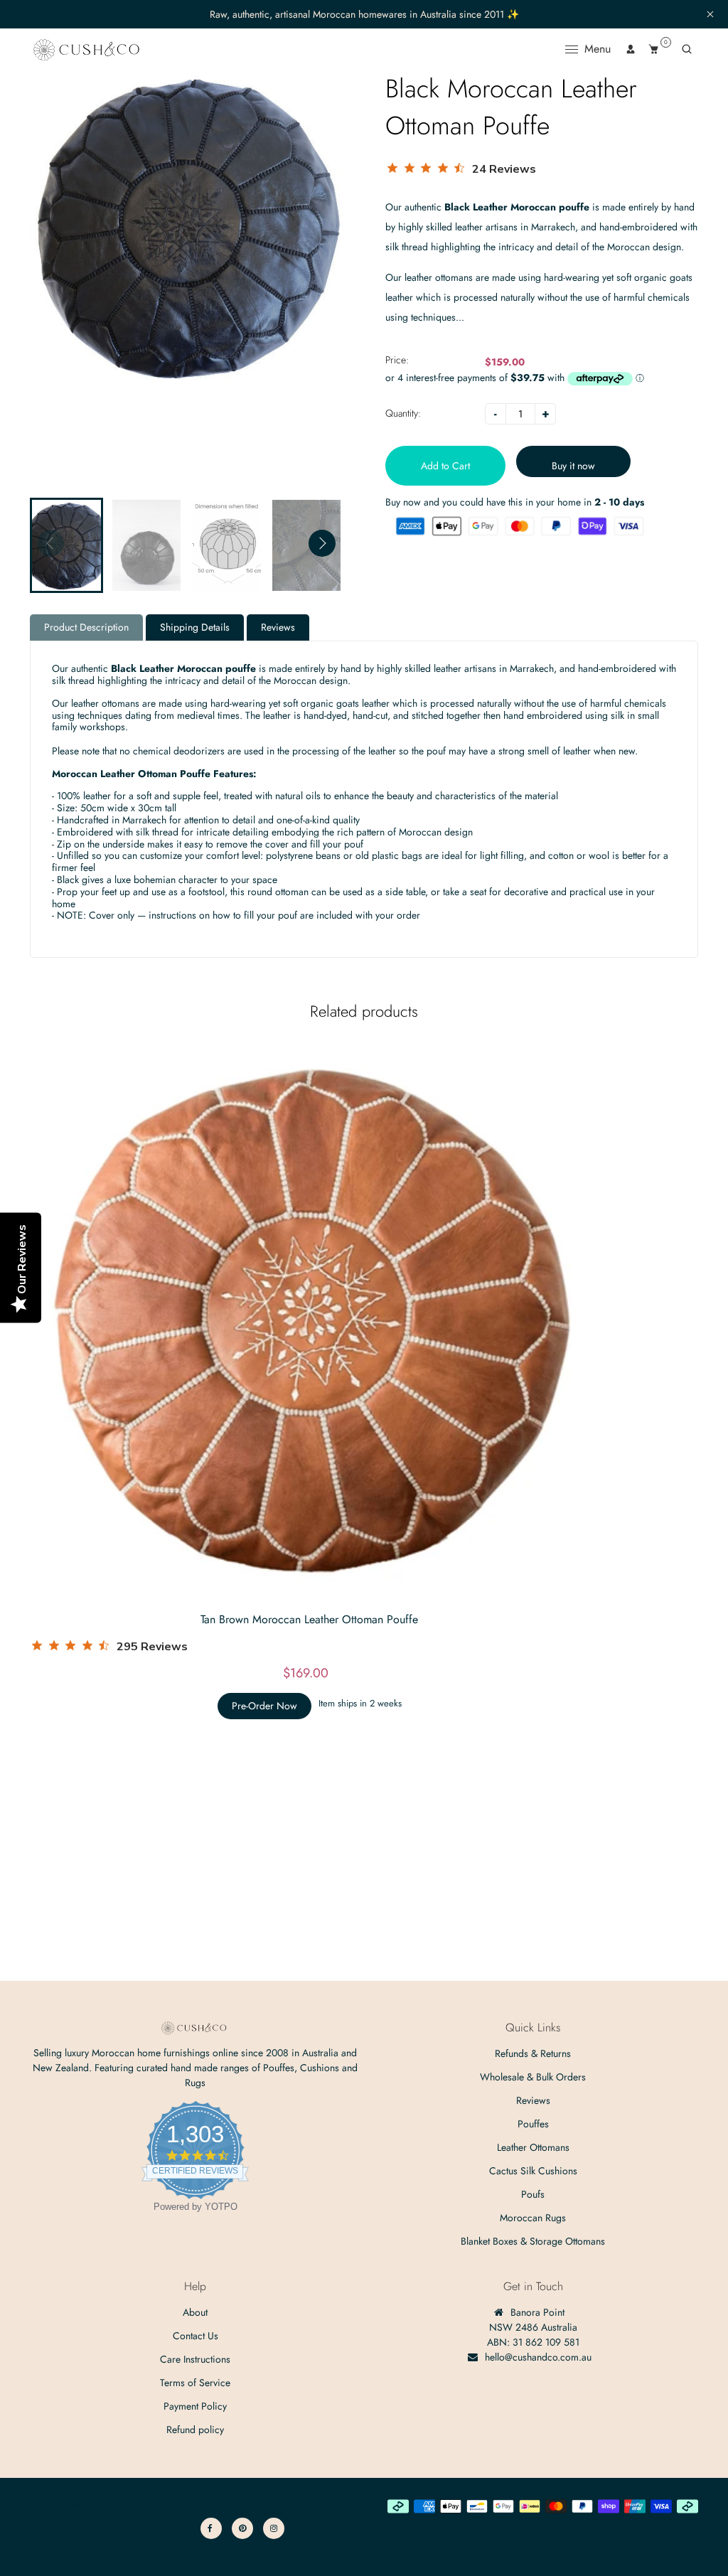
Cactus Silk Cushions (533, 2171)
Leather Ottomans (533, 2147)
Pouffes (533, 2124)
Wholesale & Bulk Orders (533, 2077)
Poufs (533, 2194)
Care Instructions (195, 2359)
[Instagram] (274, 2528)
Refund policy (195, 2430)
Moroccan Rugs (533, 2218)
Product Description (86, 627)
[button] (322, 543)
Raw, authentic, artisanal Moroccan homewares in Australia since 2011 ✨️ (364, 15)
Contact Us (196, 2336)
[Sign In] (631, 49)
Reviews (278, 627)
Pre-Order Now (264, 1706)
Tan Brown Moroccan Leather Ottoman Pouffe (309, 1619)
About (195, 2312)
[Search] (687, 49)
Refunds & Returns (533, 2053)
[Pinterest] (242, 2528)
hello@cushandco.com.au (538, 2357)
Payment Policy (195, 2406)
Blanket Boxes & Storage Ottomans (533, 2241)
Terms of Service (195, 2383)
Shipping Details (195, 627)
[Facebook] (211, 2528)
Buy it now (573, 466)
